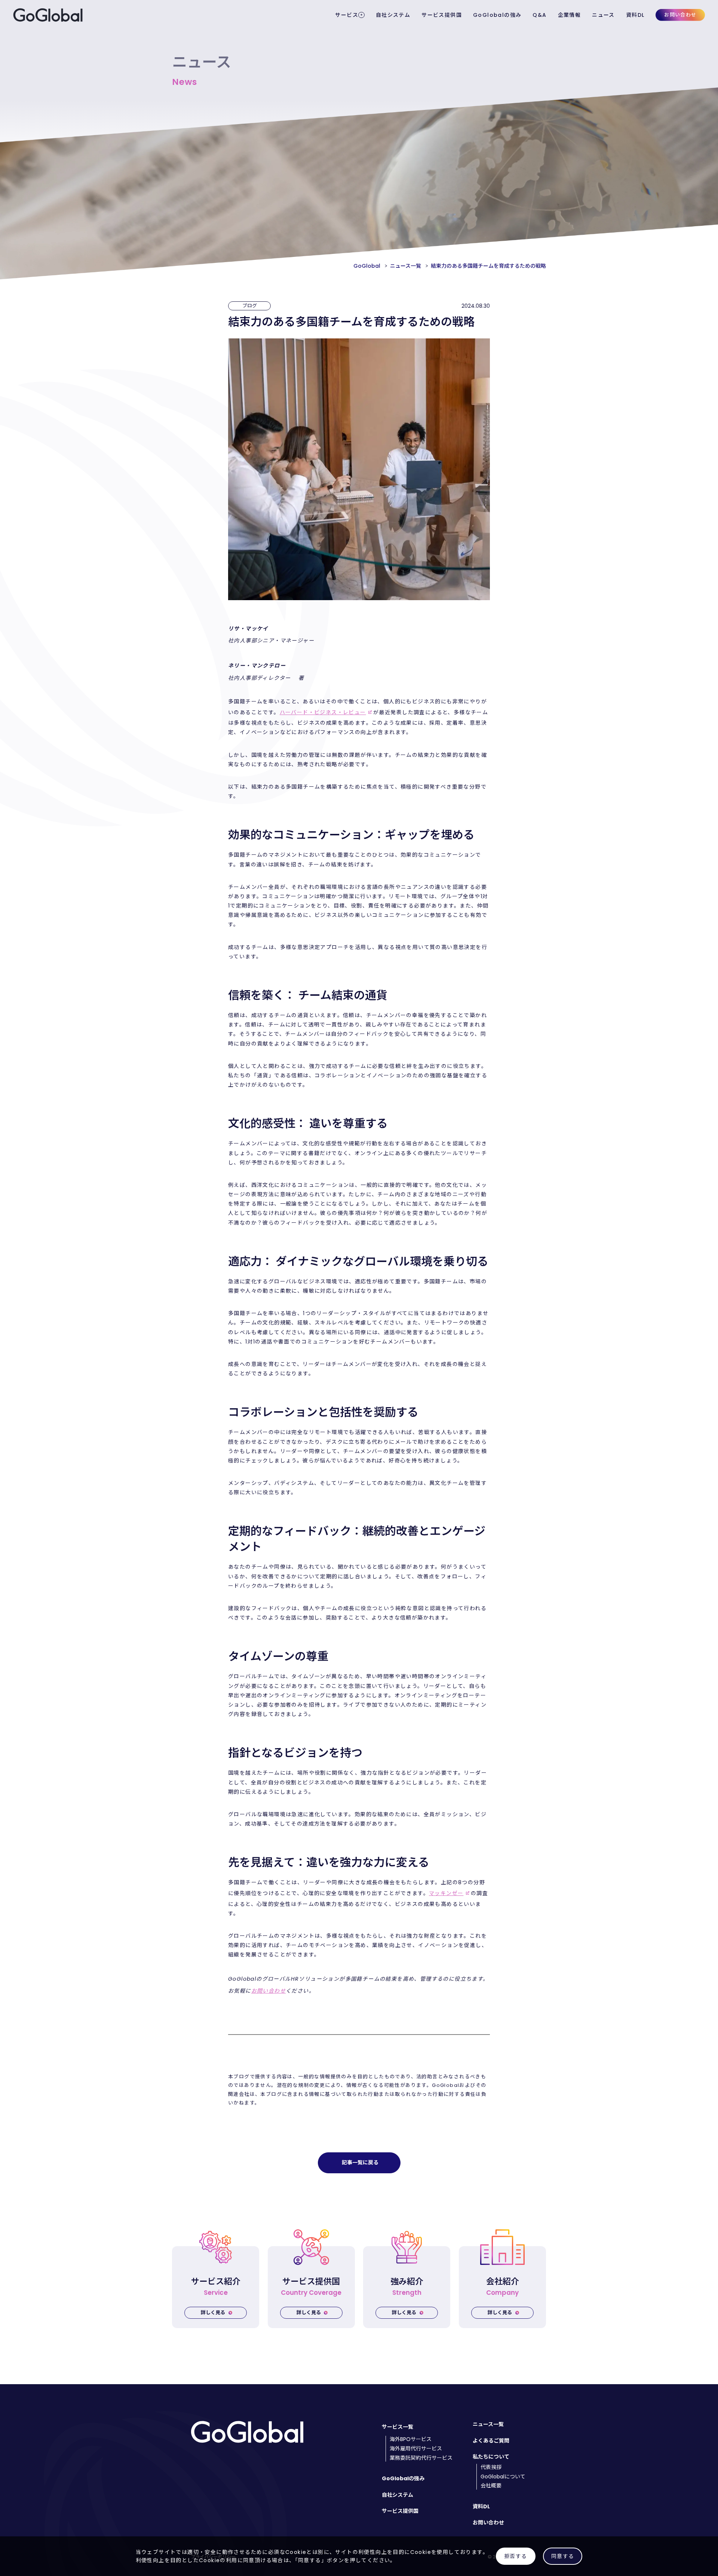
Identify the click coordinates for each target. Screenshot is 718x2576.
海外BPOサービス (411, 2439)
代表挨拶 (491, 2467)
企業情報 (570, 15)
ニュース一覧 (488, 2424)
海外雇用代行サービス (416, 2449)
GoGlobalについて (503, 2477)
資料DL (635, 15)
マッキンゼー (446, 1893)
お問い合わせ (680, 15)
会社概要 (491, 2486)
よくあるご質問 (491, 2441)
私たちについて (491, 2457)
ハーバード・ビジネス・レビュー (323, 712)
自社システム (393, 15)
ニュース (603, 15)
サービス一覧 (398, 2427)
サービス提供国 (442, 15)
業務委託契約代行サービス (421, 2458)
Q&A (539, 15)
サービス (347, 15)
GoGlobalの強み (497, 15)
